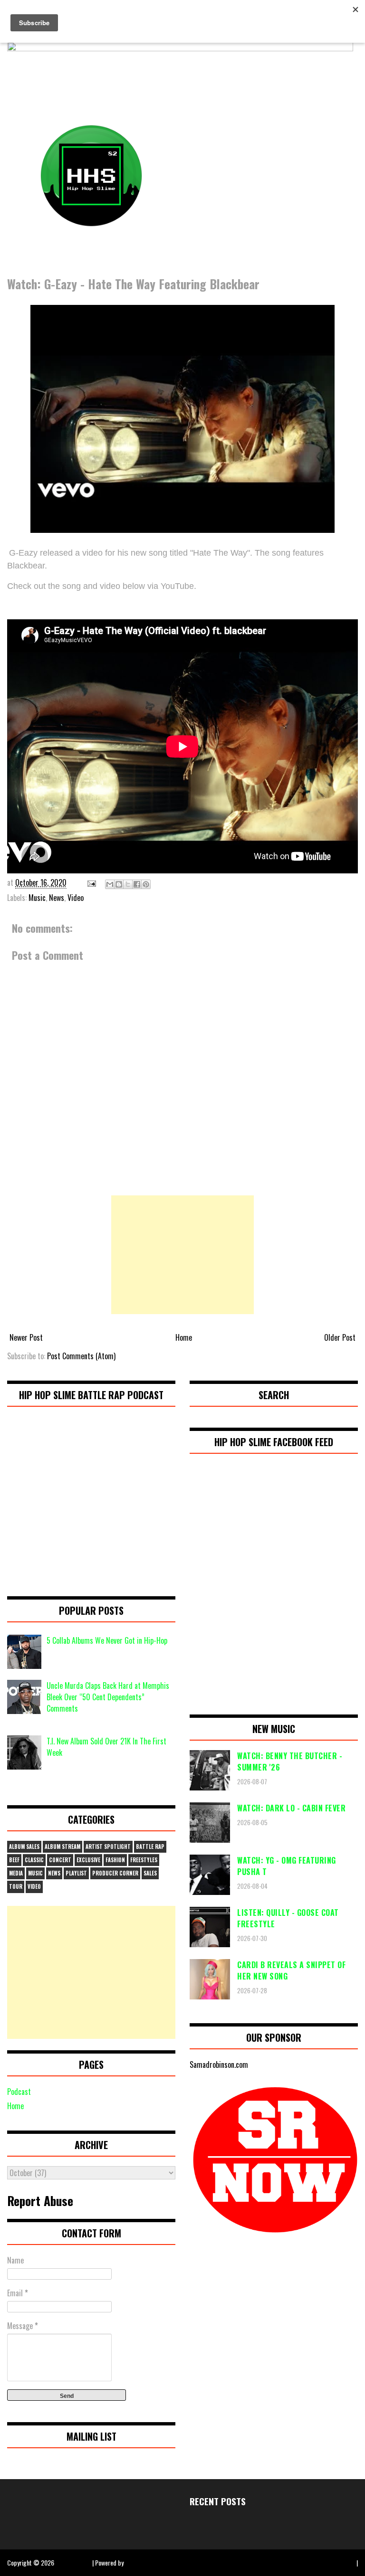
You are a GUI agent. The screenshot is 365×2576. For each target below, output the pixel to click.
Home (184, 1337)
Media (16, 1873)
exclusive (88, 1860)
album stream (62, 1847)
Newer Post (26, 1337)
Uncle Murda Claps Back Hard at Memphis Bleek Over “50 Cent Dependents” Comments (108, 1697)
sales (150, 1873)
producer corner (115, 1873)
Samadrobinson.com (219, 2065)
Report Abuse (40, 2200)
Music (37, 898)
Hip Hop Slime (73, 2562)
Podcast (19, 2092)
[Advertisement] (182, 1255)
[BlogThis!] (119, 884)
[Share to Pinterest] (146, 884)
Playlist (76, 1873)
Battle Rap (150, 1847)
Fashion (115, 1860)
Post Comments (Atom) (81, 1356)
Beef (14, 1860)
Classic (34, 1860)
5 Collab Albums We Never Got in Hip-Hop (107, 1640)
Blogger (135, 2562)
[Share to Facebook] (137, 884)
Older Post (340, 1337)
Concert (60, 1860)
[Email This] (110, 884)
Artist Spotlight (108, 1847)
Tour (16, 1886)
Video (76, 898)
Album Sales (24, 1847)
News (57, 898)
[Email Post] (91, 882)
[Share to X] (128, 884)
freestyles (144, 1860)
